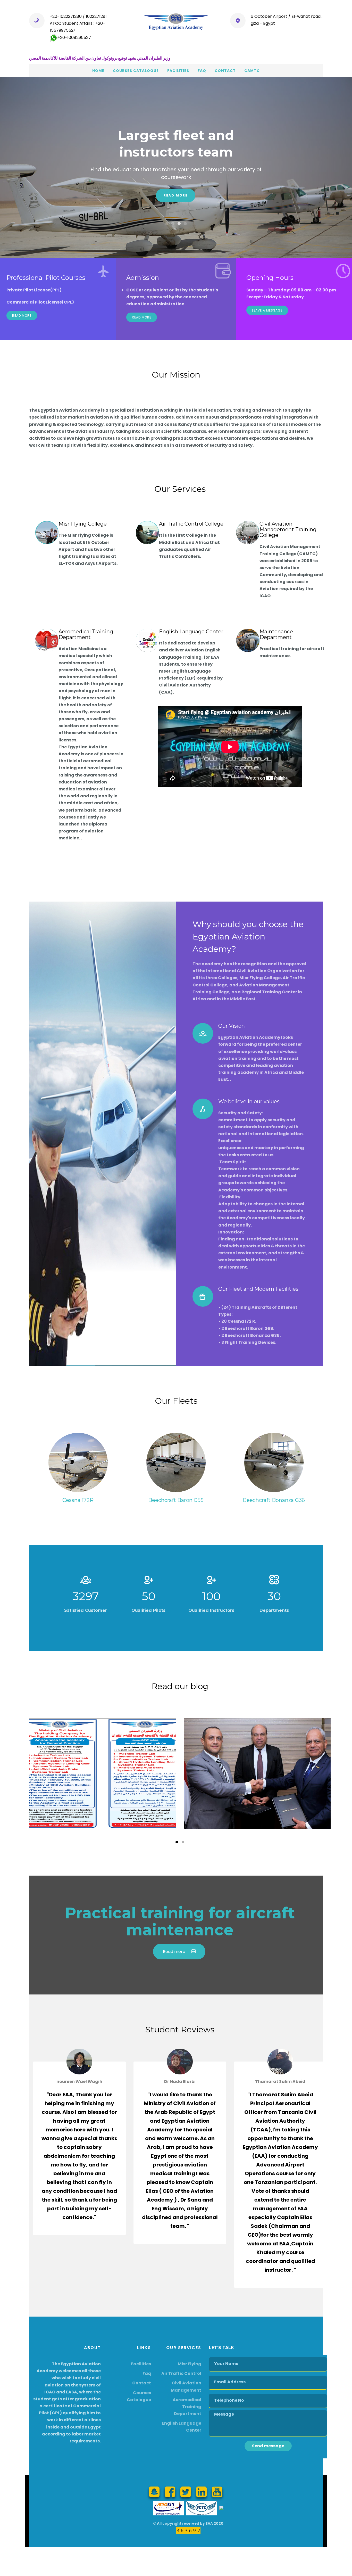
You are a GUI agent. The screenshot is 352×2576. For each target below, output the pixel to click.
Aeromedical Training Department (86, 634)
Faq (202, 71)
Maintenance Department (276, 634)
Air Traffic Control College (191, 524)
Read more (176, 191)
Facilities (178, 71)
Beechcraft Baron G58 (176, 1500)
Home (98, 71)
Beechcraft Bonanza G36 (274, 1500)
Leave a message (267, 310)
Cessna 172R (78, 1500)
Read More (22, 316)
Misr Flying (190, 2364)
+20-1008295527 (74, 38)
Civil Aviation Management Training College (288, 529)
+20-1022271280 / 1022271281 (78, 16)
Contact (225, 71)
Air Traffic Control (181, 2373)
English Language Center (191, 632)
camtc (252, 71)
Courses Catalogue (136, 71)
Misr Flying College (83, 524)
